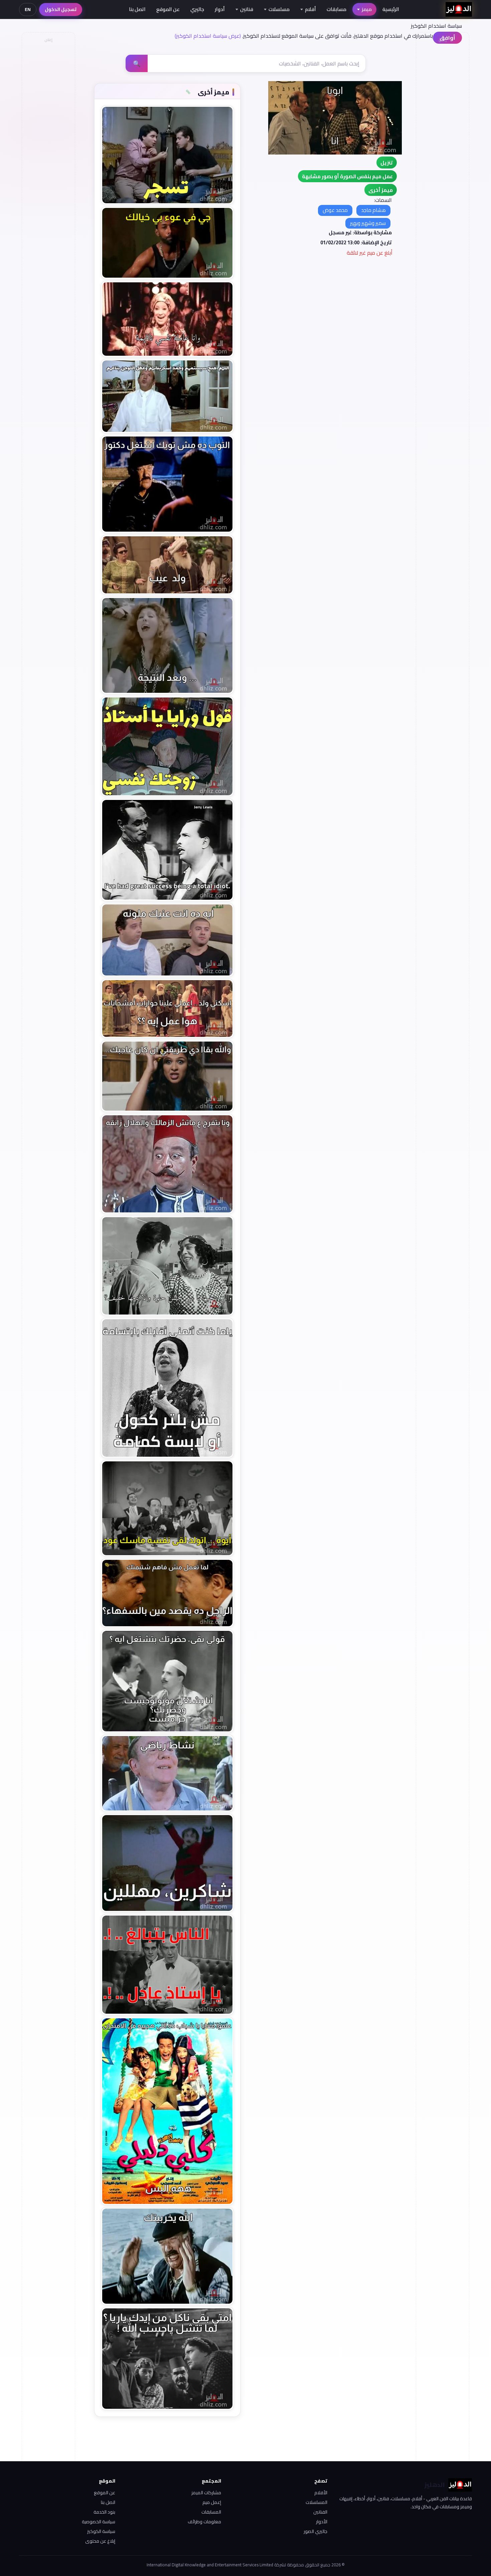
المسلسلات (316, 2502)
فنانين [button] (247, 9)
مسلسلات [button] (279, 9)
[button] (381, 190)
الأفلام (321, 2493)
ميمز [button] (367, 9)
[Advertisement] (48, 146)
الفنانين (320, 2512)
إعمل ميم (212, 2502)
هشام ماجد (373, 210)
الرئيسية (391, 9)
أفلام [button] (310, 9)
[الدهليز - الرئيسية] (459, 9)
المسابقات (211, 2512)
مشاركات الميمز (206, 2493)
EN (28, 9)
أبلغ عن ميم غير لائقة (370, 253)
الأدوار (322, 2522)
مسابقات (337, 9)
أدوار (220, 9)
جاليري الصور (315, 2531)
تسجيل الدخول (61, 9)
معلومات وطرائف (204, 2522)
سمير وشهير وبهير (368, 223)
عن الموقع (168, 9)
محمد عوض (335, 210)
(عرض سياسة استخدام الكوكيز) (208, 36)
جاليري (197, 9)
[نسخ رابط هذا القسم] (188, 92)
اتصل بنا (137, 9)
